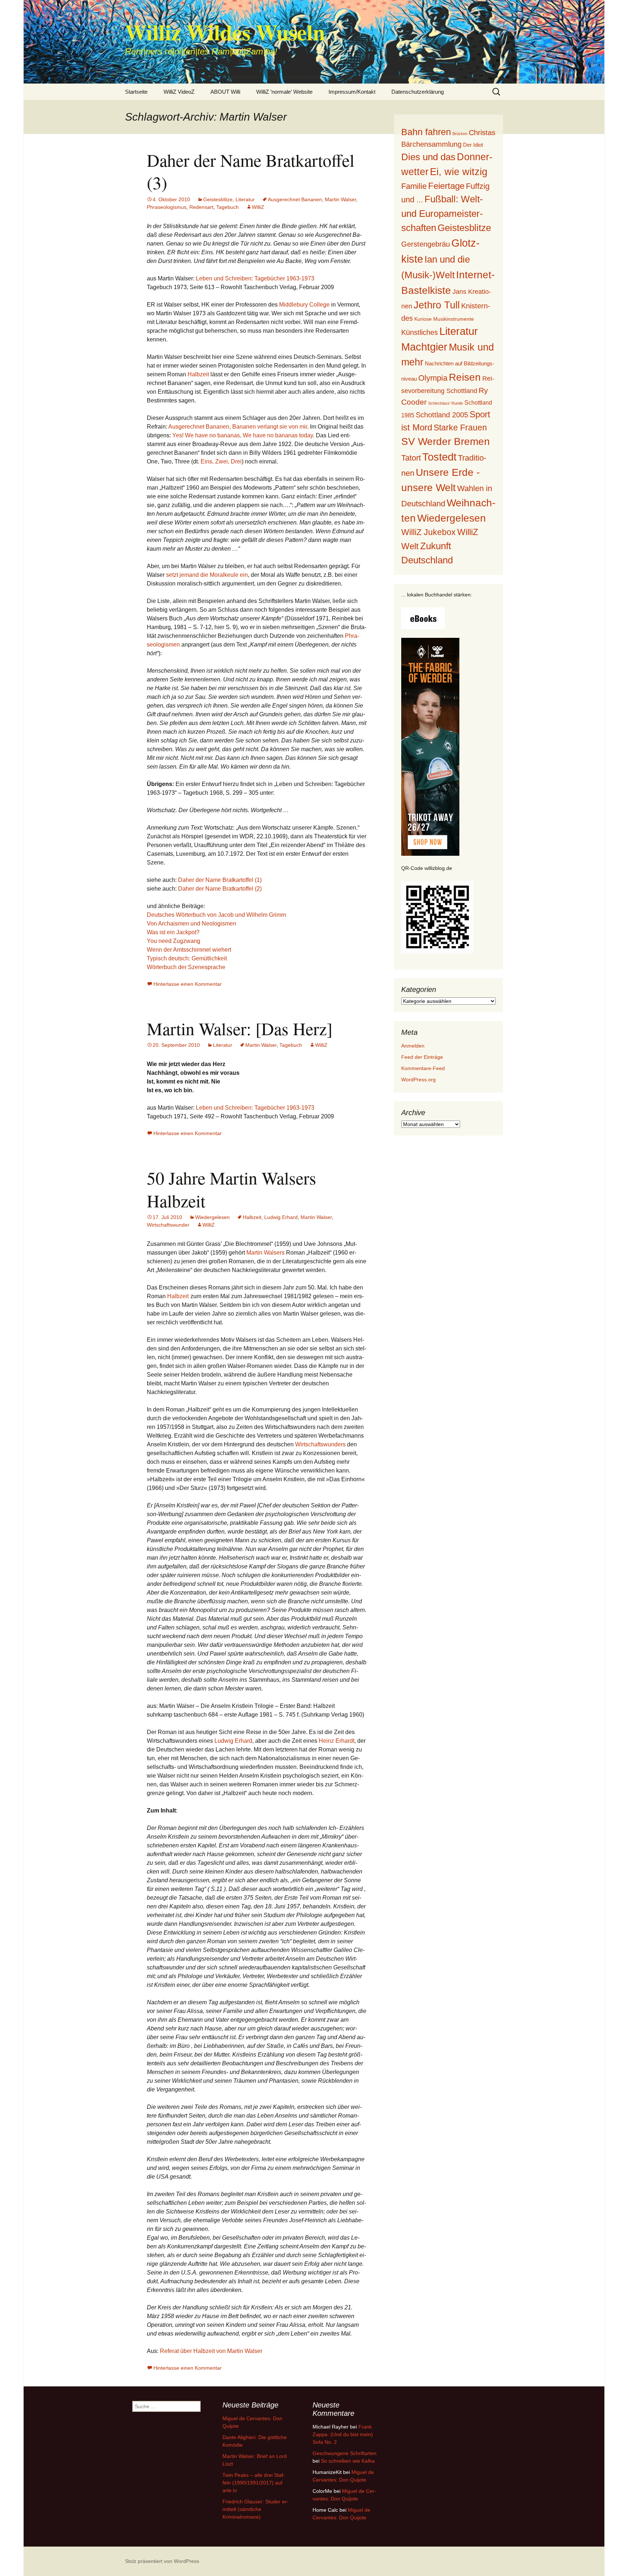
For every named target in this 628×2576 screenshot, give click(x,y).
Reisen (465, 377)
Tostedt (439, 457)
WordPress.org (418, 1080)
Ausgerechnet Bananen (295, 199)
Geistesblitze (218, 199)
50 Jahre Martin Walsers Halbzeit (232, 1189)
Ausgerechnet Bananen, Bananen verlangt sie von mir (238, 427)
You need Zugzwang (174, 941)
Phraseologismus (167, 207)
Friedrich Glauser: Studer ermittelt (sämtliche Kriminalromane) (255, 2509)
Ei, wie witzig (459, 172)
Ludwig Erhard (281, 1217)
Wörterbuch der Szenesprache (186, 967)
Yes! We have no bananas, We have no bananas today (243, 435)
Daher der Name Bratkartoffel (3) (251, 171)
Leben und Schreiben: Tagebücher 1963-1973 (255, 278)
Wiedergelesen (212, 1217)
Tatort (411, 458)
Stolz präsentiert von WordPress (162, 2561)
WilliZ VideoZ (179, 92)
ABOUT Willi (225, 92)
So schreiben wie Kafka (348, 2461)
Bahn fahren (426, 132)
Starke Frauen (460, 428)
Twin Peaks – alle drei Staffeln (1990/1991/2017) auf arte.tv (254, 2483)
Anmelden (413, 1046)
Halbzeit (198, 374)
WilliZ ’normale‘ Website (284, 92)
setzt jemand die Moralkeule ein (207, 575)
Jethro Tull (437, 305)
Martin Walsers (265, 1253)
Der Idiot (473, 145)
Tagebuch (228, 207)
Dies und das (428, 157)
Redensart (201, 207)
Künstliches (420, 332)
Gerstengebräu (426, 244)
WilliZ (258, 207)
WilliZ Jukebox (428, 532)
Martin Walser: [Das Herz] (240, 1028)
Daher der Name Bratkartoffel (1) (220, 880)
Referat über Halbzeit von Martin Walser (211, 2351)
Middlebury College (304, 305)
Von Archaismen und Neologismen (192, 924)
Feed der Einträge (422, 1057)
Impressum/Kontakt (352, 92)
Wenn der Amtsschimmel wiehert (189, 950)
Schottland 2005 (442, 415)
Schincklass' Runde (446, 403)
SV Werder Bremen (446, 442)
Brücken (460, 134)
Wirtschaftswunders (320, 1444)
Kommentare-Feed (423, 1068)
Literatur (245, 199)
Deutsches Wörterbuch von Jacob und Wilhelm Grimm (216, 915)
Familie (414, 186)
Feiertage (446, 186)
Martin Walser (341, 199)
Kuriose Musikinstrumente (444, 319)
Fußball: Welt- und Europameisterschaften (442, 213)
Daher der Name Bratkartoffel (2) (220, 889)
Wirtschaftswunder (168, 1225)
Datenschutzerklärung (418, 92)
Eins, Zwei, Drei (221, 461)
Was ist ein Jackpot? (173, 932)
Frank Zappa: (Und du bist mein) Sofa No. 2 (343, 2434)
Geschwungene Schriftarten (345, 2453)
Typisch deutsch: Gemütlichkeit (187, 958)
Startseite (136, 92)
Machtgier (424, 347)
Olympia (433, 378)
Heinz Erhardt (337, 1741)
